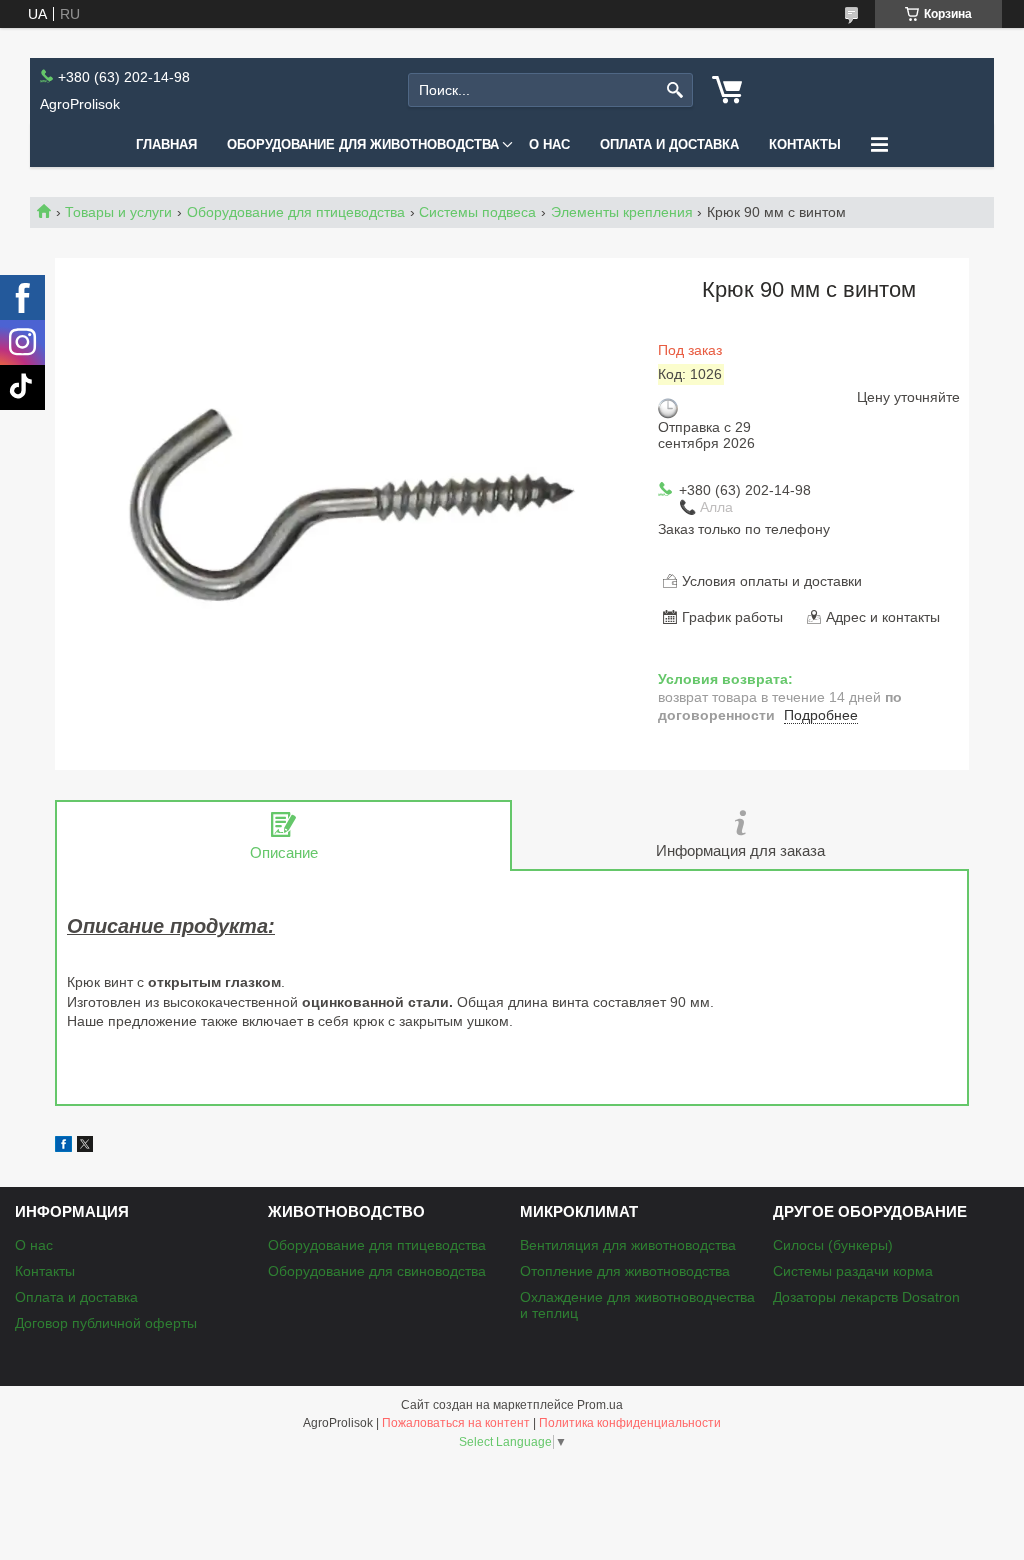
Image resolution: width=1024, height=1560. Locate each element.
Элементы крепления (622, 212)
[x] (85, 1147)
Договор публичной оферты (106, 1323)
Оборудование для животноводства (363, 144)
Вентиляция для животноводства (628, 1245)
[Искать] (675, 90)
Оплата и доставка (669, 144)
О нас (549, 144)
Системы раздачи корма (853, 1271)
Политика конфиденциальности (630, 1423)
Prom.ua (600, 1405)
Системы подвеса (477, 212)
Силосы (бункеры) (833, 1245)
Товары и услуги (118, 212)
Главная (166, 144)
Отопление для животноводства (625, 1271)
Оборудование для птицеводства (296, 212)
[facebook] (63, 1147)
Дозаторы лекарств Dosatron (866, 1297)
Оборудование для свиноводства (377, 1271)
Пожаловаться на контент (456, 1423)
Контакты (805, 144)
